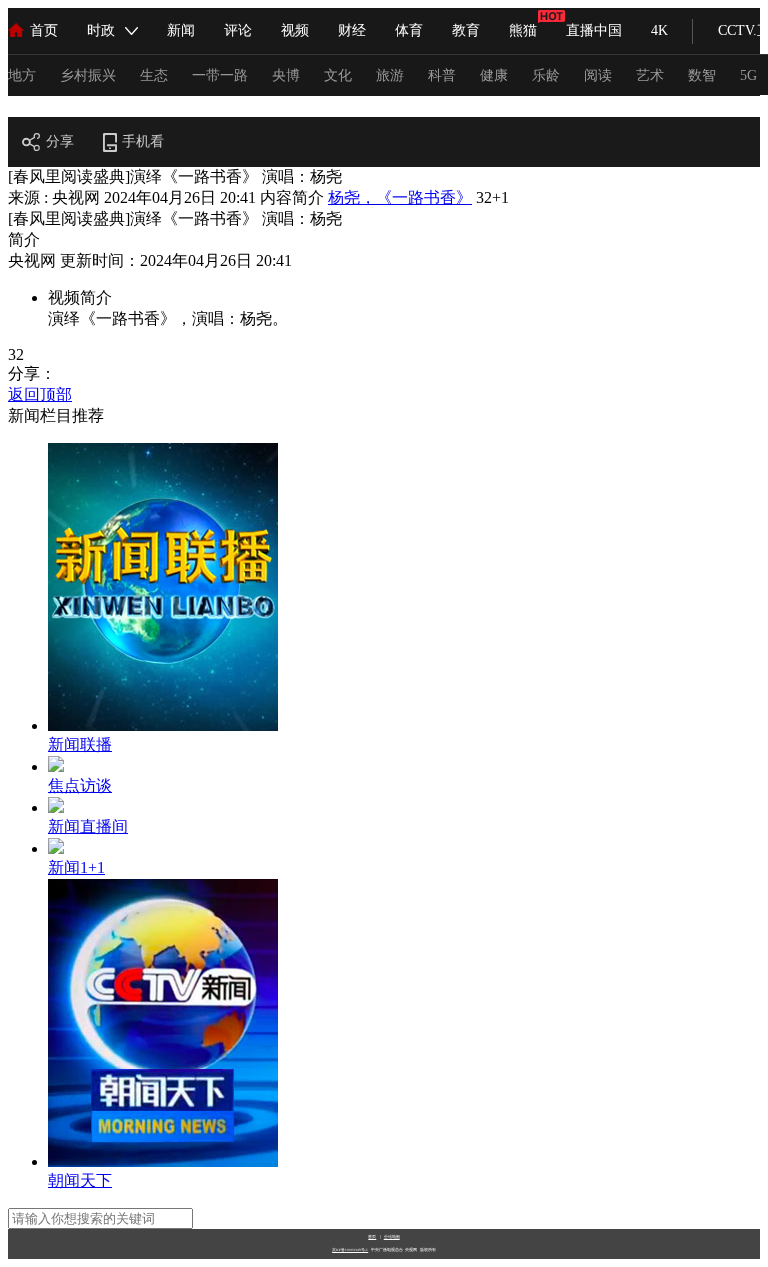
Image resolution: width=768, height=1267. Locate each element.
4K (659, 30)
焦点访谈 (80, 785)
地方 (22, 75)
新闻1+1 (76, 867)
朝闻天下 (80, 1180)
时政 (101, 30)
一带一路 (220, 75)
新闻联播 (80, 744)
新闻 (181, 30)
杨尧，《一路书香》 (400, 197)
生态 (154, 75)
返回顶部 (40, 394)
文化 (338, 75)
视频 (295, 30)
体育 (409, 30)
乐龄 (546, 75)
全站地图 (392, 1236)
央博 (286, 75)
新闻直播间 (88, 826)
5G (748, 75)
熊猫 (523, 30)
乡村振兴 (88, 75)
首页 (44, 30)
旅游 (390, 75)
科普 (442, 75)
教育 (466, 30)
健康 (494, 75)
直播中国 (594, 30)
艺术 (650, 75)
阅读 (598, 75)
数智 (702, 75)
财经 (352, 30)
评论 (238, 30)
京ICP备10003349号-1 (350, 1250)
